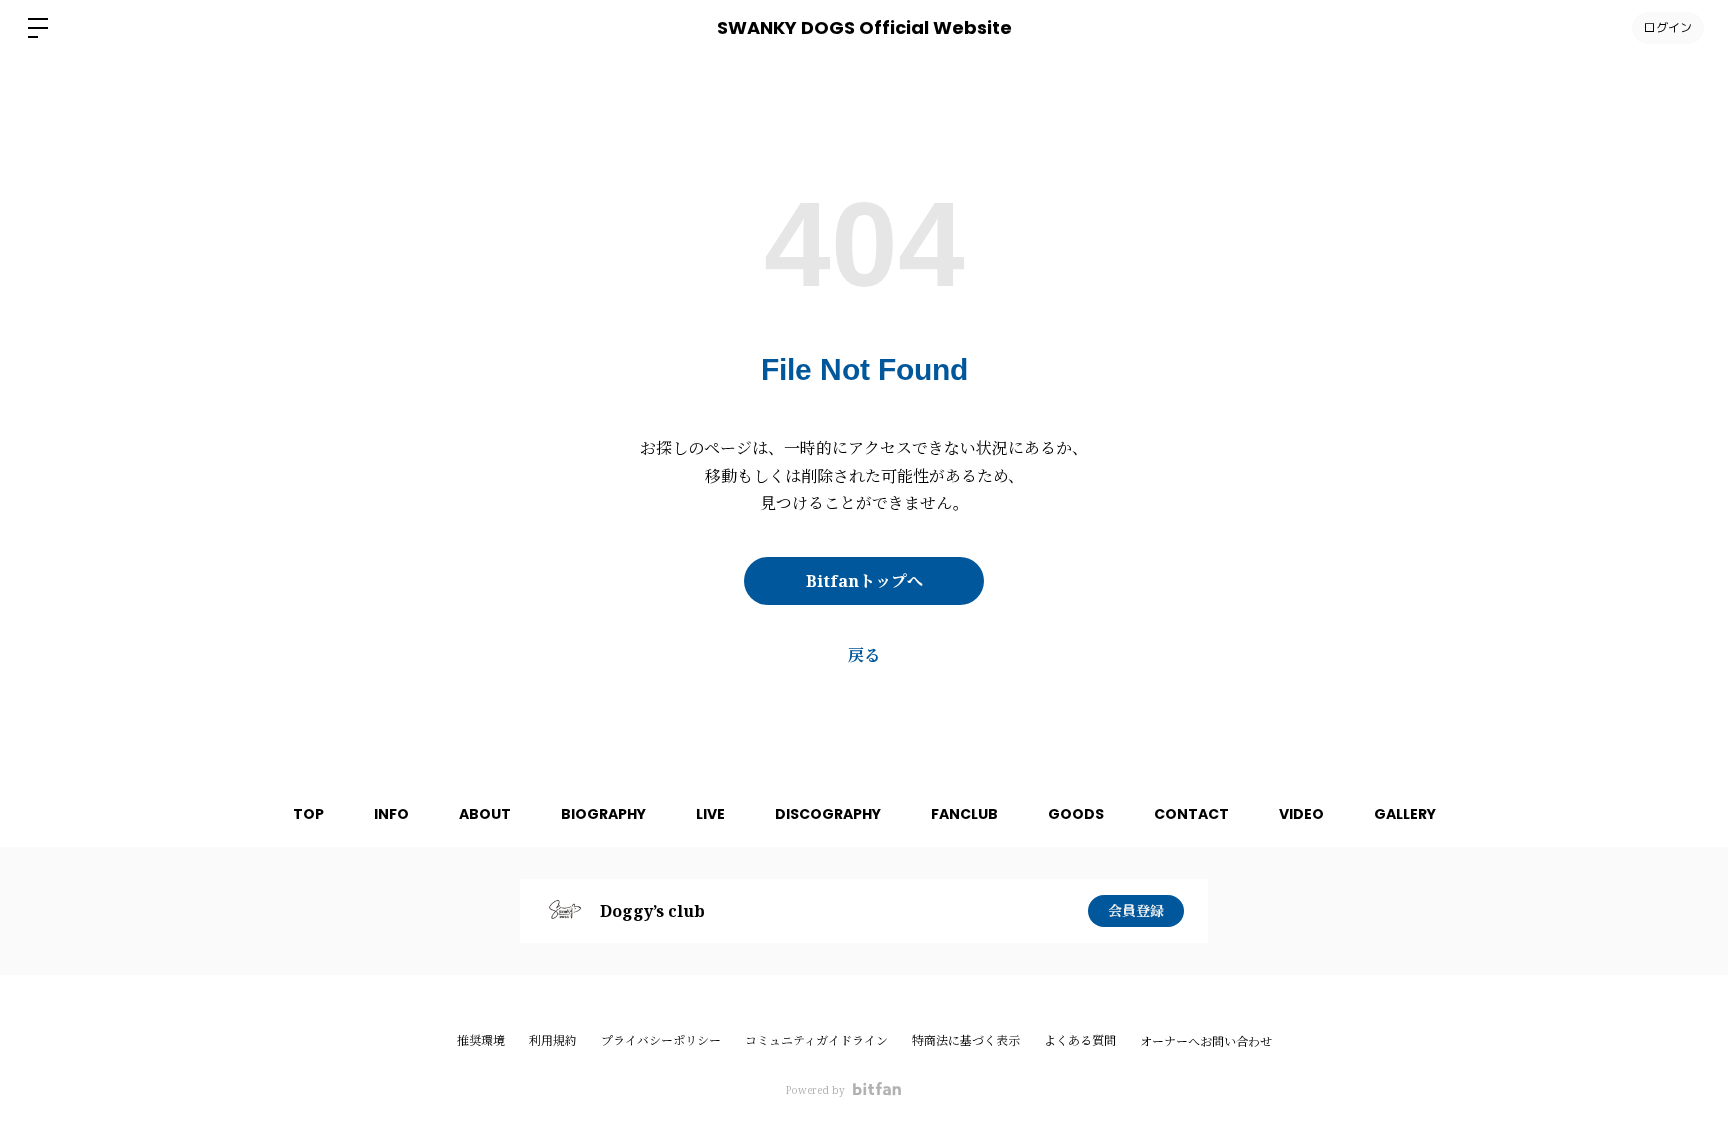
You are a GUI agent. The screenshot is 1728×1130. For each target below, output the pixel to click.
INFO (391, 814)
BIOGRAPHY (603, 814)
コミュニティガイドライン (816, 1040)
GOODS (1076, 814)
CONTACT (1191, 814)
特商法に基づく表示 (966, 1040)
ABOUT (485, 814)
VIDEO (1301, 814)
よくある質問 (1080, 1040)
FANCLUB (964, 814)
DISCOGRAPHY (828, 814)
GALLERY (1405, 814)
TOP (308, 814)
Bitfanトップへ (864, 581)
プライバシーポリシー (661, 1040)
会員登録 (1136, 910)
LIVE (710, 814)
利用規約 (553, 1040)
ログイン (1668, 27)
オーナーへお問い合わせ (1206, 1042)
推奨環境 (481, 1040)
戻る (864, 655)
